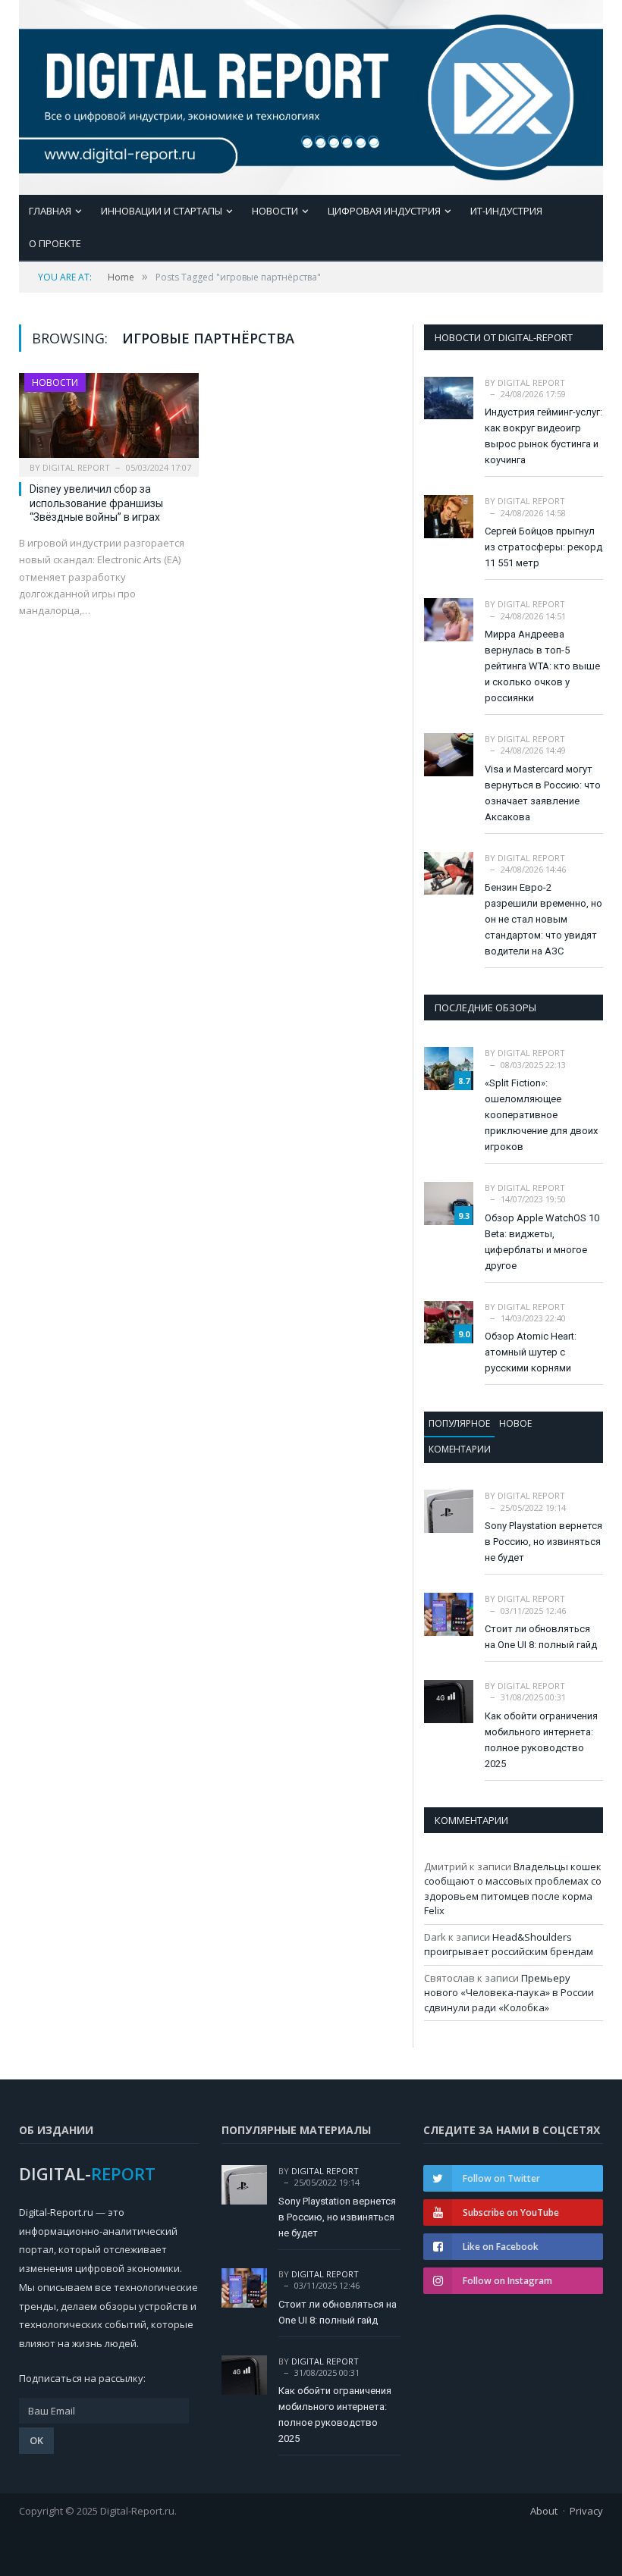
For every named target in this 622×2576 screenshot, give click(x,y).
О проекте (55, 243)
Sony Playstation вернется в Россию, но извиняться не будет (543, 1542)
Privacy (586, 2511)
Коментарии (460, 1449)
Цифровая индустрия (384, 211)
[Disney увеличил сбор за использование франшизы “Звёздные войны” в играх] (109, 420)
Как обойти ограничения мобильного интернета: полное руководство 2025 (541, 1740)
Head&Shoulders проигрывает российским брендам (509, 1945)
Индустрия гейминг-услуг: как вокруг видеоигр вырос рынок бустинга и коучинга (543, 436)
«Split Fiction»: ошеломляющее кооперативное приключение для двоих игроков (541, 1115)
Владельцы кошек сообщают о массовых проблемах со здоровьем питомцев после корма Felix (513, 1889)
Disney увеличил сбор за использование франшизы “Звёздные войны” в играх (96, 503)
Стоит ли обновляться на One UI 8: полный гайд (541, 1637)
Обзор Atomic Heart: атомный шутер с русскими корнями (531, 1352)
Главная (50, 211)
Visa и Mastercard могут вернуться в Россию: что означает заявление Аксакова (543, 793)
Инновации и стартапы (162, 211)
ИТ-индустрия (506, 211)
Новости (275, 211)
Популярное (459, 1423)
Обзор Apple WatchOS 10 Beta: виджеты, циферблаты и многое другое (542, 1242)
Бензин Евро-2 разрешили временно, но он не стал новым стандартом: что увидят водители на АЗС (543, 919)
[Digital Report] (311, 94)
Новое (515, 1423)
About (544, 2511)
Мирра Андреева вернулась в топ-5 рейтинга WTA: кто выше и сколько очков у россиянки (542, 666)
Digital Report (76, 467)
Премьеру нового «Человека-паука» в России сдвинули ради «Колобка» (509, 1993)
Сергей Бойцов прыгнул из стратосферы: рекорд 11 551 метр (543, 547)
